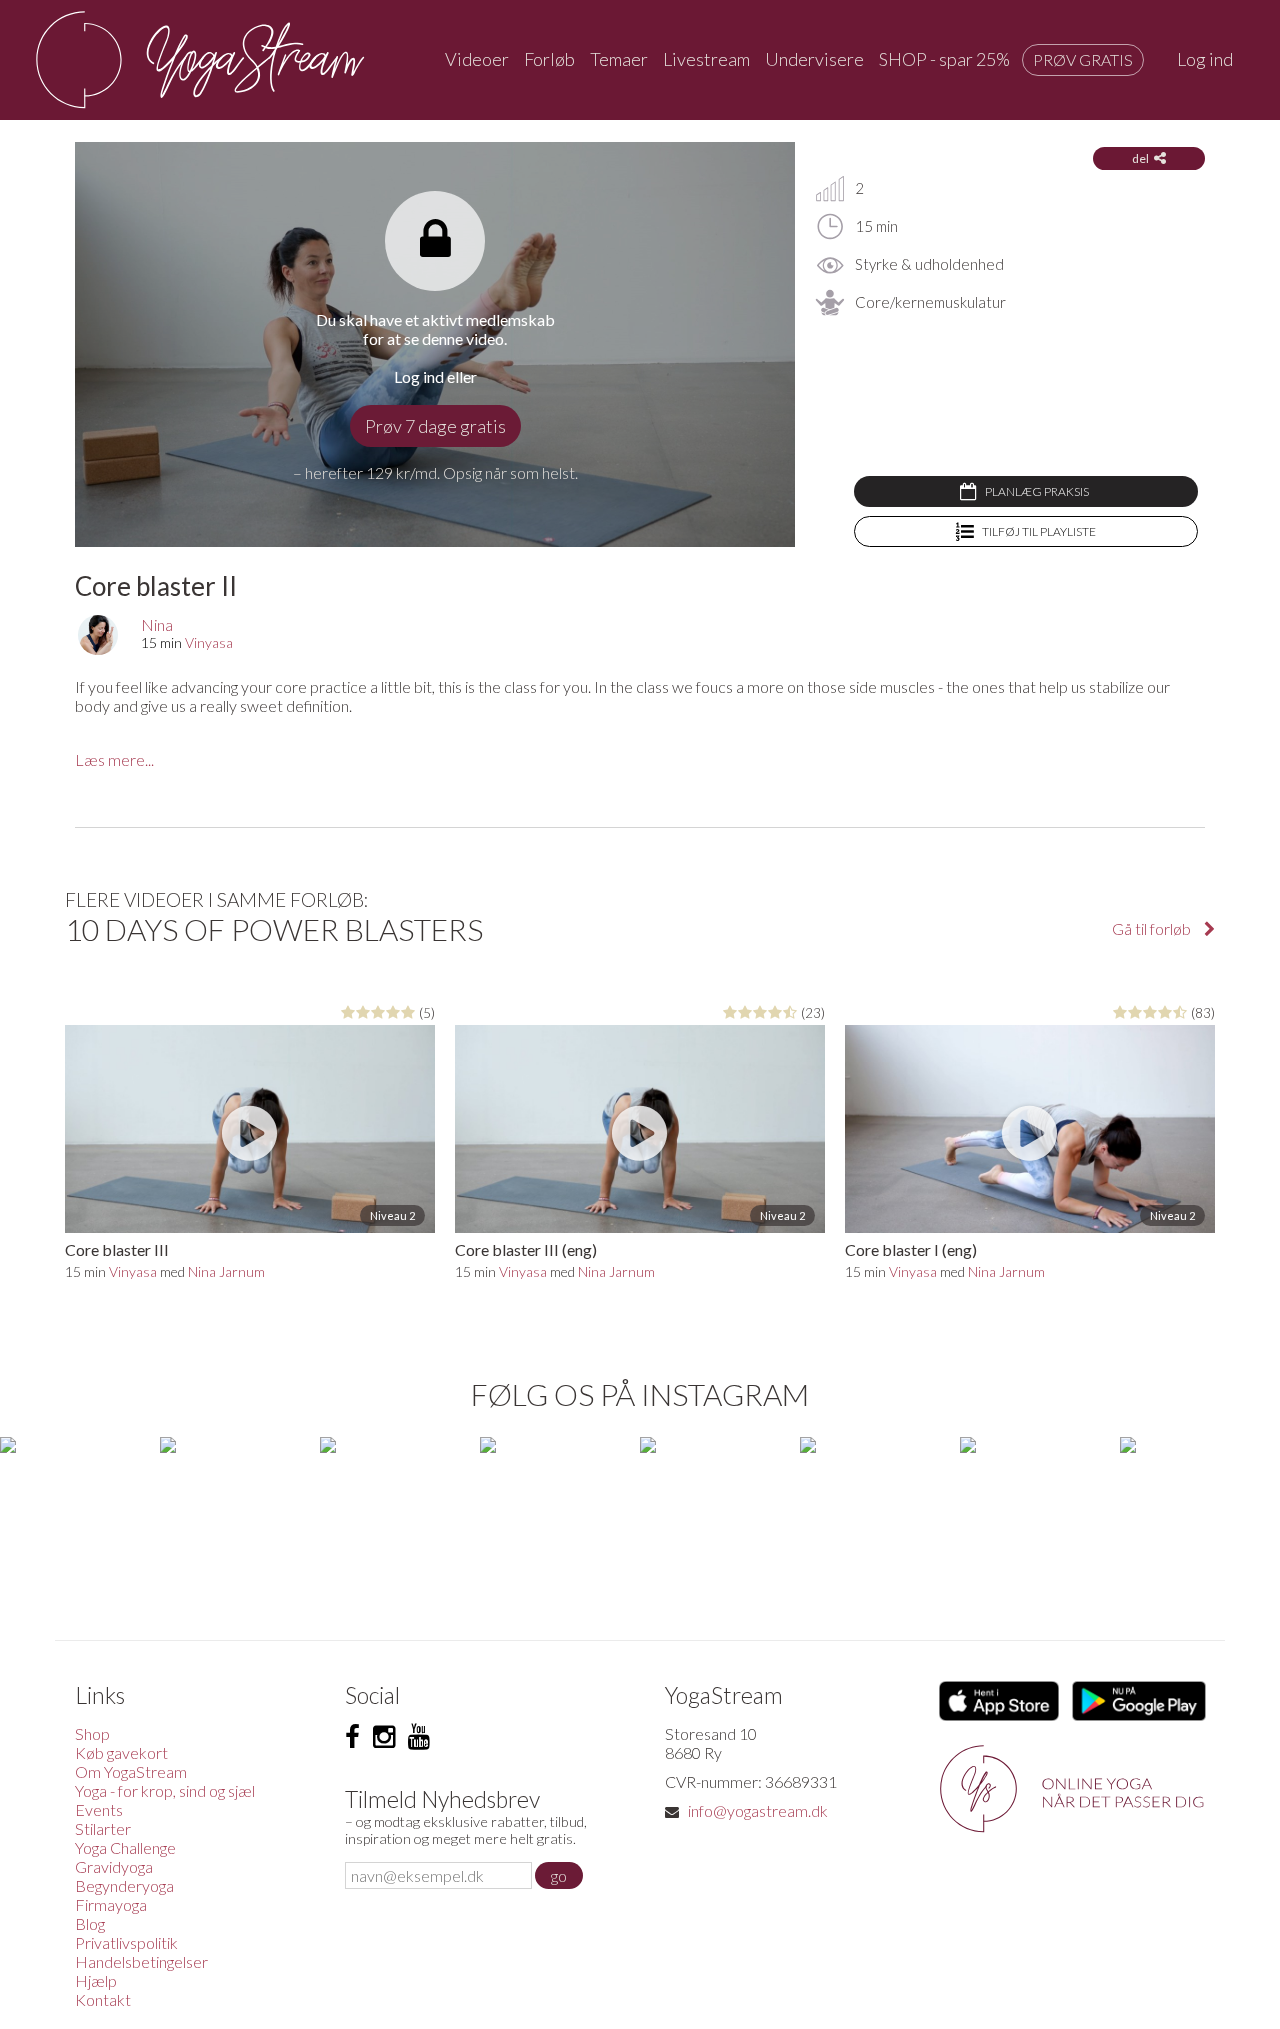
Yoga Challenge (125, 1847)
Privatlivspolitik (126, 1942)
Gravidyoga (114, 1866)
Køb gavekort (121, 1752)
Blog (90, 1923)
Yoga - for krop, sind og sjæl (165, 1790)
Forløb (549, 59)
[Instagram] (384, 1737)
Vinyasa (209, 642)
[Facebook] (352, 1737)
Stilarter (103, 1828)
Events (99, 1809)
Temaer (619, 59)
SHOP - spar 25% (944, 59)
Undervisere (814, 59)
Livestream (706, 59)
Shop (92, 1733)
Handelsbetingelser (141, 1961)
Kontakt (103, 1999)
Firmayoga (111, 1904)
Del (1140, 158)
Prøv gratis (1083, 59)
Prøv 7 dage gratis (435, 426)
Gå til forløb (1153, 928)
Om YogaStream (131, 1771)
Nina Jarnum (226, 1271)
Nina (157, 624)
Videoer (477, 59)
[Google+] (419, 1737)
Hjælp (96, 1980)
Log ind (1205, 59)
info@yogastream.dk (758, 1810)
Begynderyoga (124, 1885)
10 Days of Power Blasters (274, 929)
